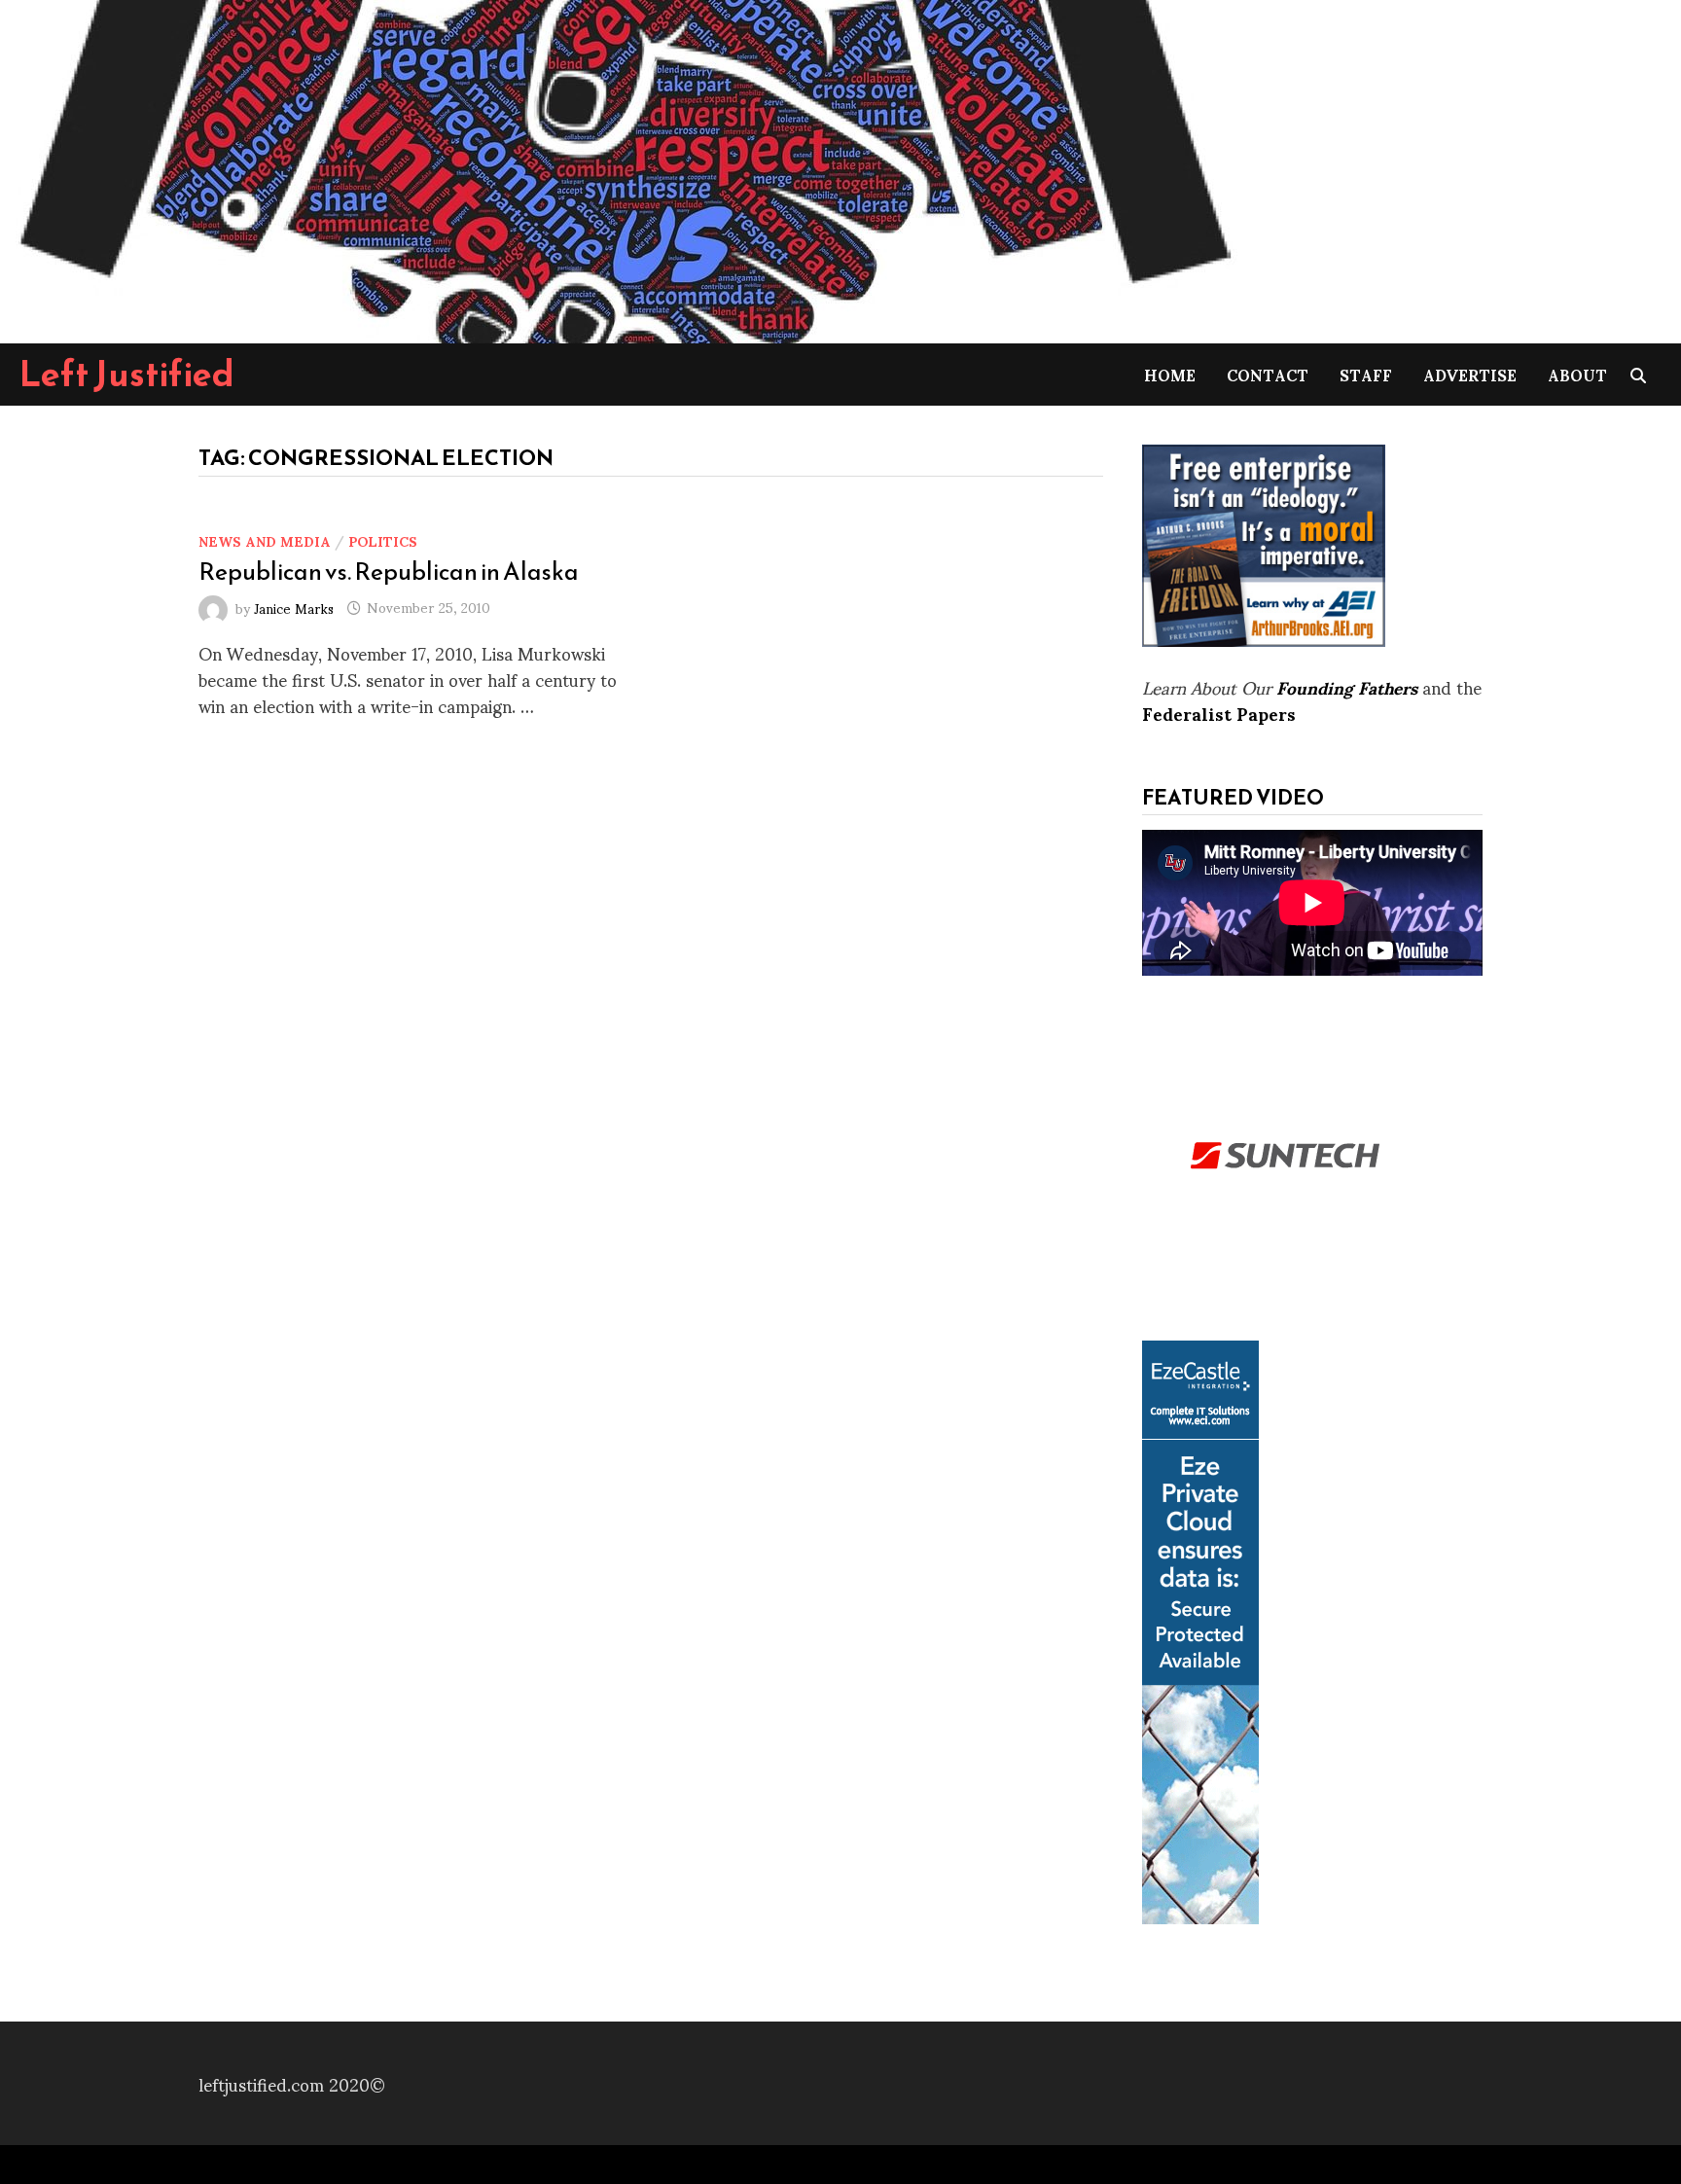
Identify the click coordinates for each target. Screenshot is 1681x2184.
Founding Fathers (1347, 686)
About (1577, 374)
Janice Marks (294, 607)
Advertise (1470, 374)
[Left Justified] (623, 168)
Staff (1366, 374)
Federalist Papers (1219, 713)
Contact (1268, 374)
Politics (383, 540)
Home (1170, 374)
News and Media (265, 540)
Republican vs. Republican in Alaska (389, 571)
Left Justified (127, 374)
